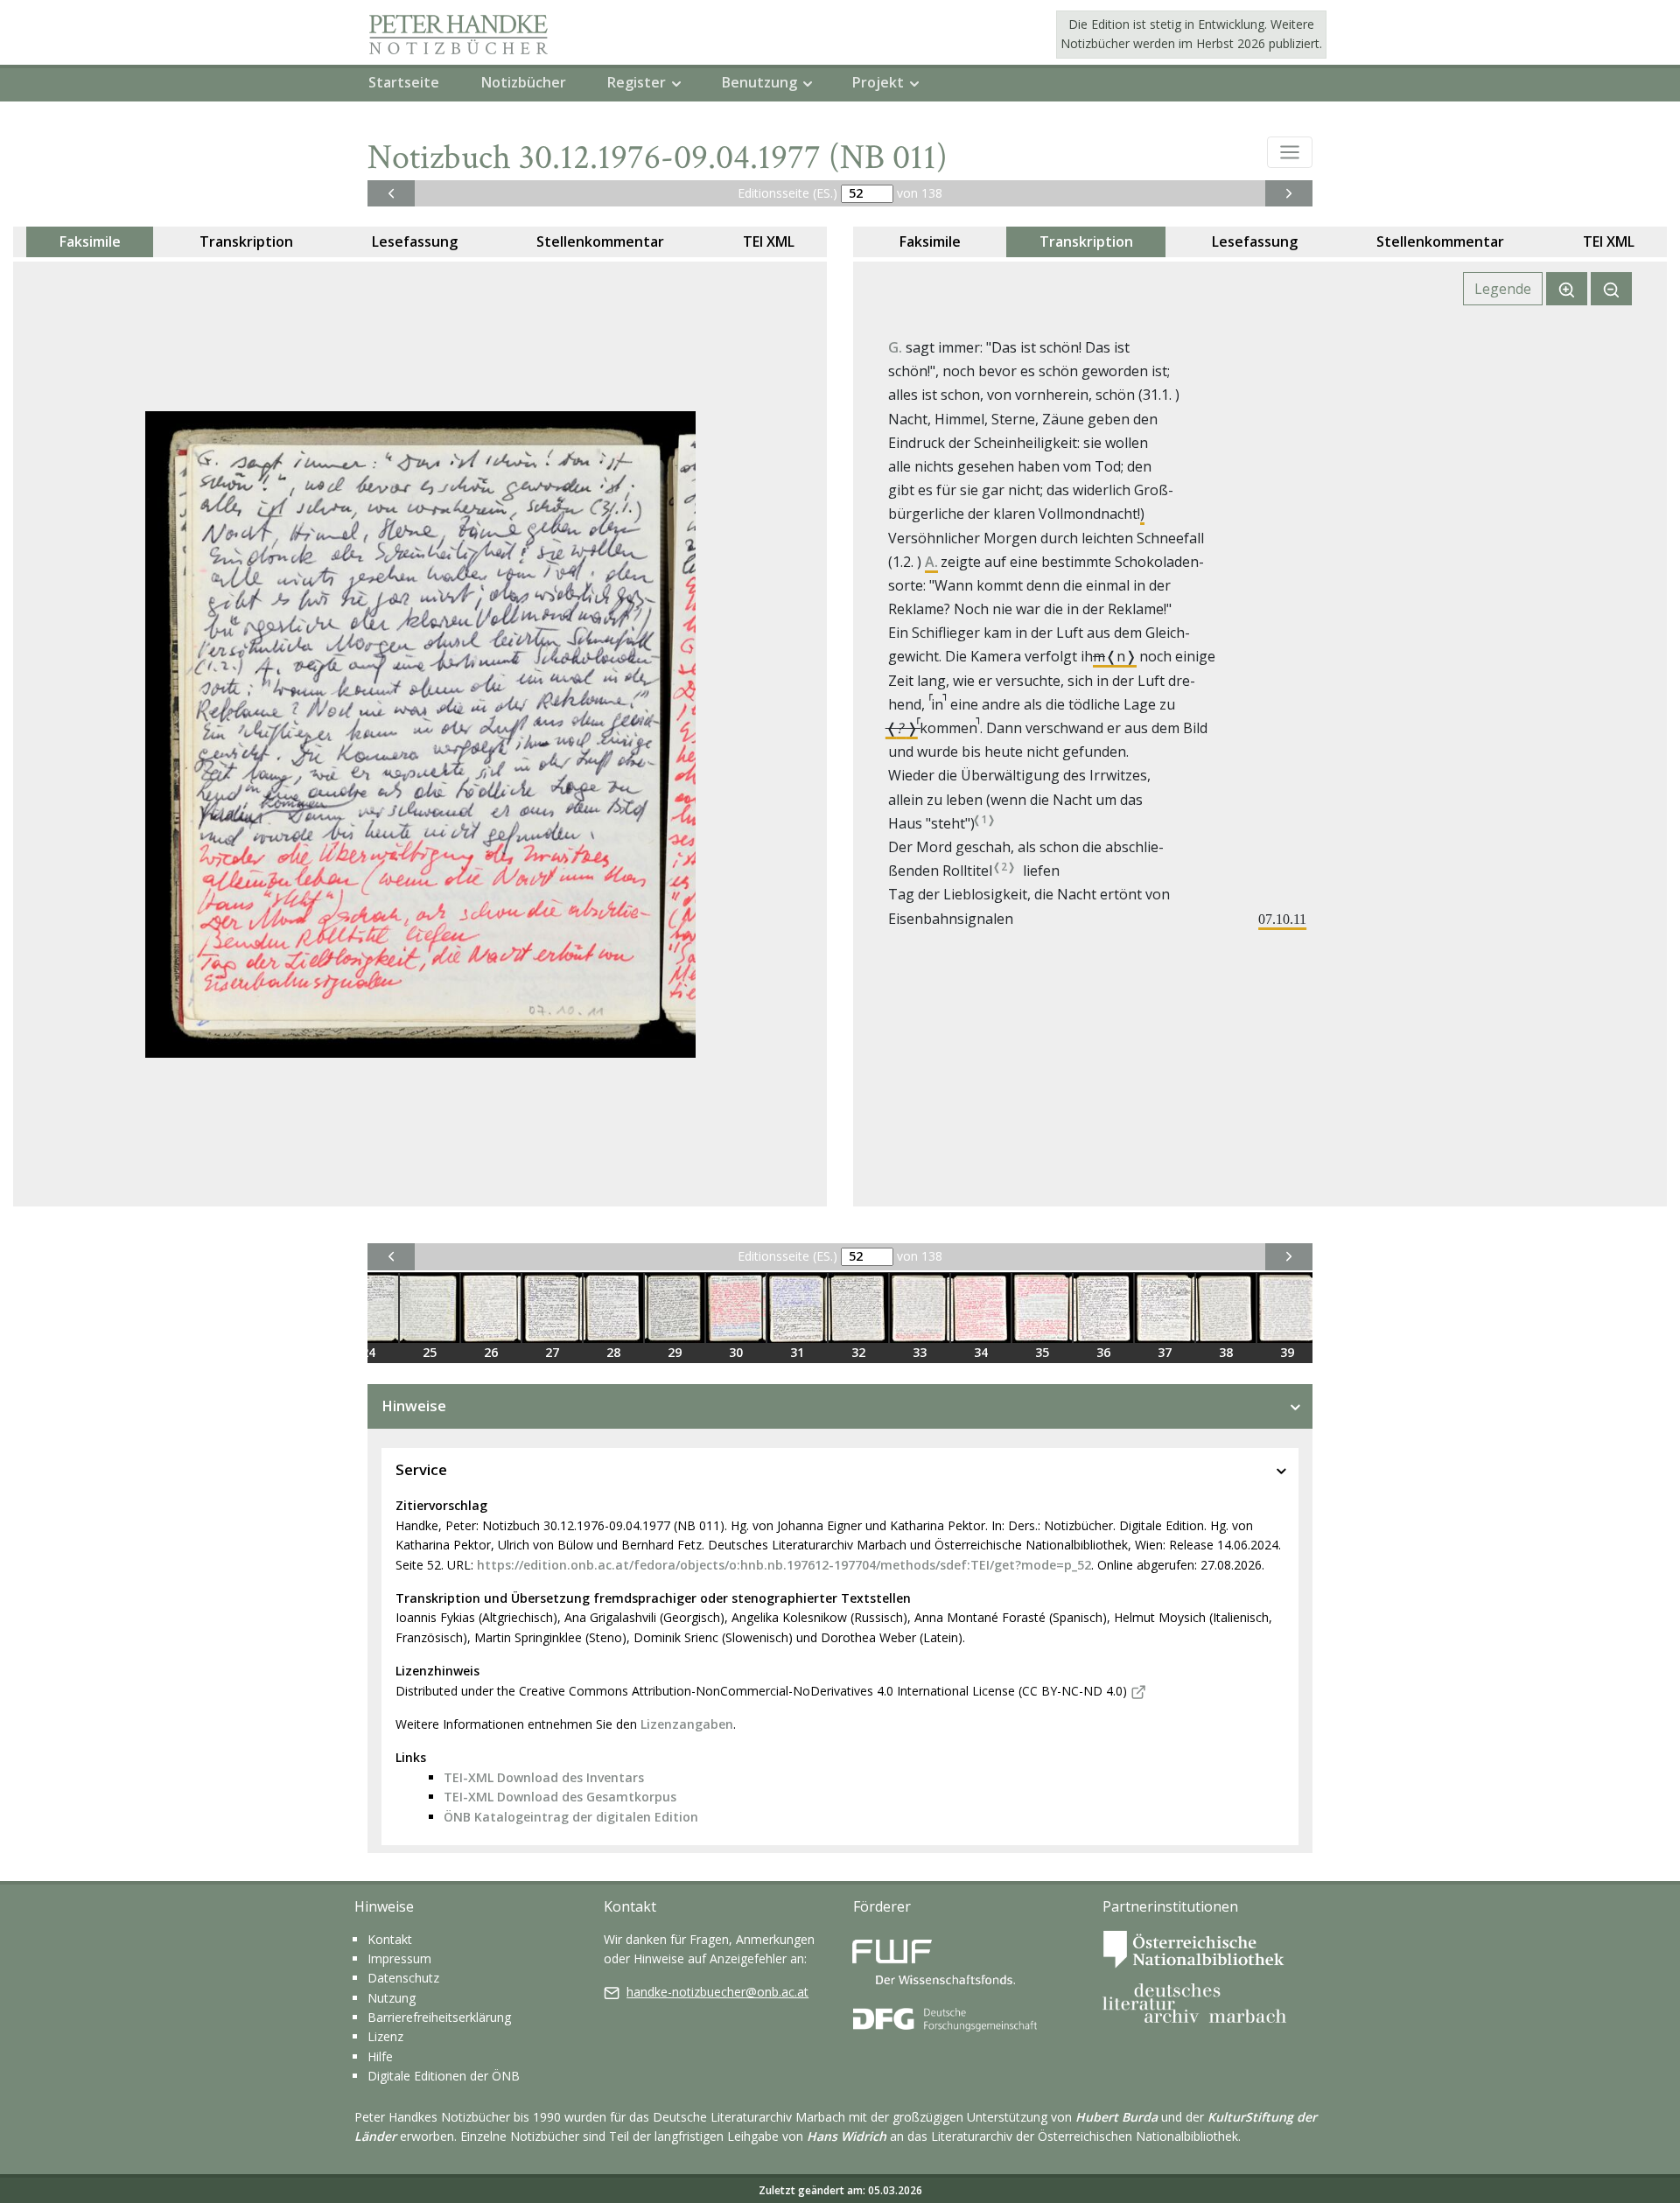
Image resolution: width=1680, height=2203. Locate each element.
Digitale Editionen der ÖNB (444, 2076)
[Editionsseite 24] (368, 1308)
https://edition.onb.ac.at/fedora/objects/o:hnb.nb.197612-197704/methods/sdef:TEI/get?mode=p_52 (784, 1565)
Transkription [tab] (246, 241)
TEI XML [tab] (769, 241)
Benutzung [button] (759, 82)
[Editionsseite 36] (1103, 1308)
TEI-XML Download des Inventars (544, 1777)
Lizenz (385, 2036)
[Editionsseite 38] (1226, 1308)
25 (430, 1352)
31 (797, 1352)
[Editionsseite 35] (1042, 1308)
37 (1165, 1352)
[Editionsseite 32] (858, 1308)
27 (552, 1352)
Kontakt (390, 1939)
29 (675, 1352)
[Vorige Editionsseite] (391, 193)
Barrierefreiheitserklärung (439, 2017)
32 (858, 1352)
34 (981, 1352)
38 (1226, 1352)
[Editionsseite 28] (613, 1308)
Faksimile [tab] (90, 241)
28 (613, 1352)
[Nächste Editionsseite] (1289, 193)
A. (931, 562)
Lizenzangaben (687, 1724)
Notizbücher (524, 82)
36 (1103, 1352)
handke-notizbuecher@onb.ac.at (717, 1992)
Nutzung (392, 1998)
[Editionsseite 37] (1165, 1308)
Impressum (399, 1958)
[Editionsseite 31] (797, 1308)
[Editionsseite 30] (736, 1308)
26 (491, 1352)
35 (1042, 1352)
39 (1287, 1352)
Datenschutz (403, 1978)
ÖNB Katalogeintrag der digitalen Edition (571, 1817)
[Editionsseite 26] (491, 1308)
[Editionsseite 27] (552, 1308)
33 (920, 1352)
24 (368, 1352)
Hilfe (380, 2056)
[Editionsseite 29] (675, 1308)
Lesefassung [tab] (415, 241)
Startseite (404, 82)
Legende (1503, 289)
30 (736, 1352)
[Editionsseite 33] (920, 1308)
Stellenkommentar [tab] (600, 241)
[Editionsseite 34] (981, 1308)
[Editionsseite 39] (1287, 1308)
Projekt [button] (878, 82)
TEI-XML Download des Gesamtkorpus (560, 1797)
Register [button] (637, 82)
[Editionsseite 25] (430, 1308)
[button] (1290, 152)
